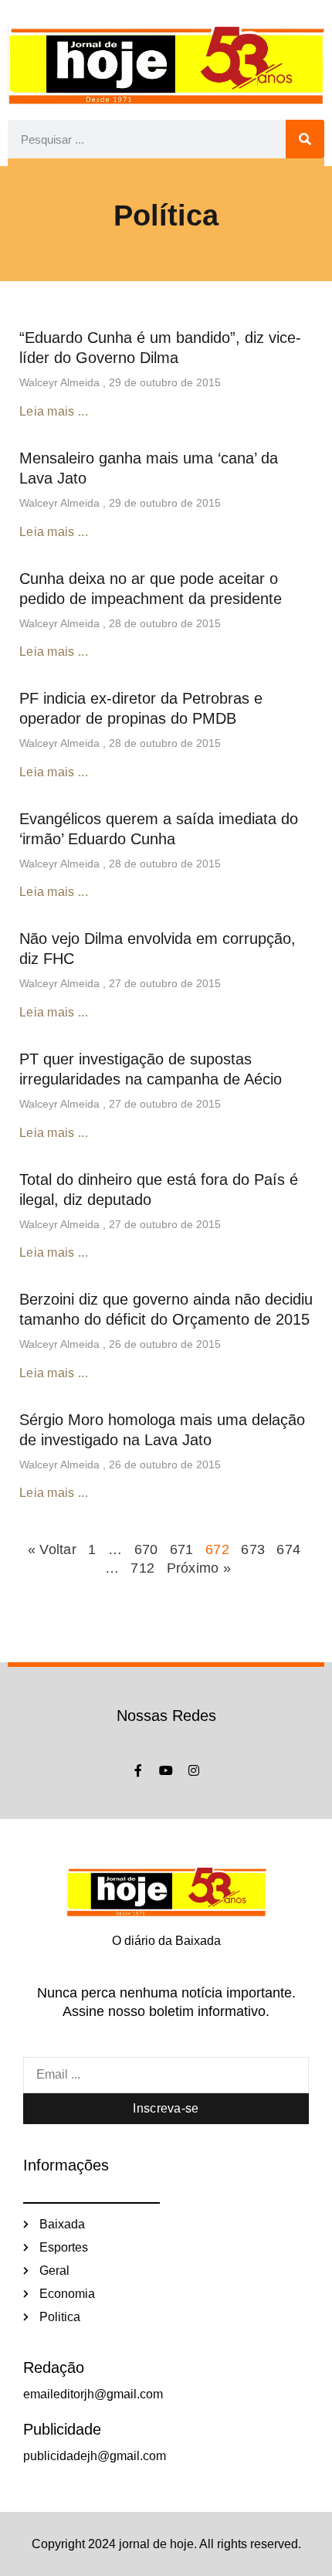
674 (288, 1549)
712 (142, 1568)
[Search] (305, 139)
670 (146, 1549)
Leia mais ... (54, 411)
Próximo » (199, 1568)
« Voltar (54, 1549)
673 (253, 1549)
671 (182, 1549)
